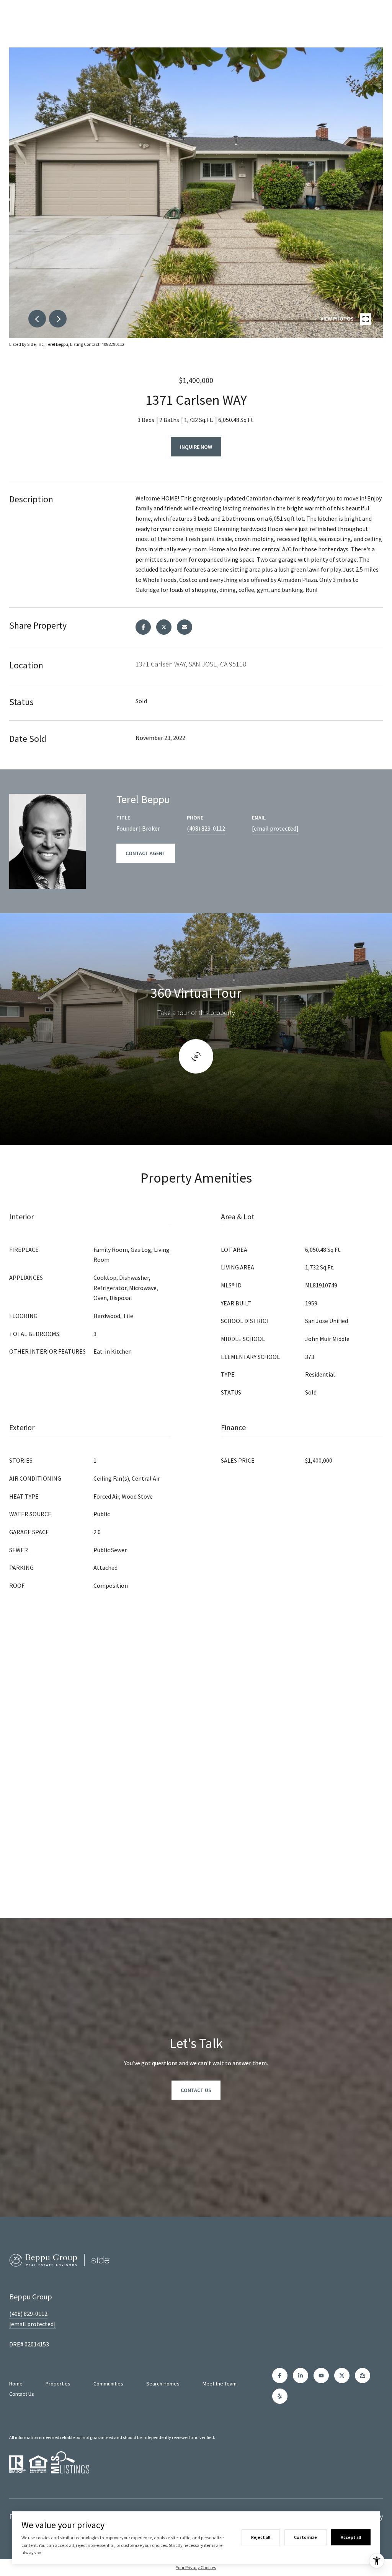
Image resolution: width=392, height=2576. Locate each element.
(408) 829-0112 (206, 828)
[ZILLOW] (363, 2376)
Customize (305, 2537)
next (58, 319)
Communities (108, 2384)
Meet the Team (220, 2384)
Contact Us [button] (196, 2090)
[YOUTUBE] (321, 2376)
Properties (58, 2384)
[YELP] (280, 2396)
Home (16, 2384)
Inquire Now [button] (196, 447)
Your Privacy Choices (196, 2567)
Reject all (261, 2537)
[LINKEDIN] (301, 2376)
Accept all (351, 2537)
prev (37, 319)
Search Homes (163, 2384)
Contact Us (22, 2394)
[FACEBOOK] (280, 2376)
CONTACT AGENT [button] (146, 853)
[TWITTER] (342, 2376)
